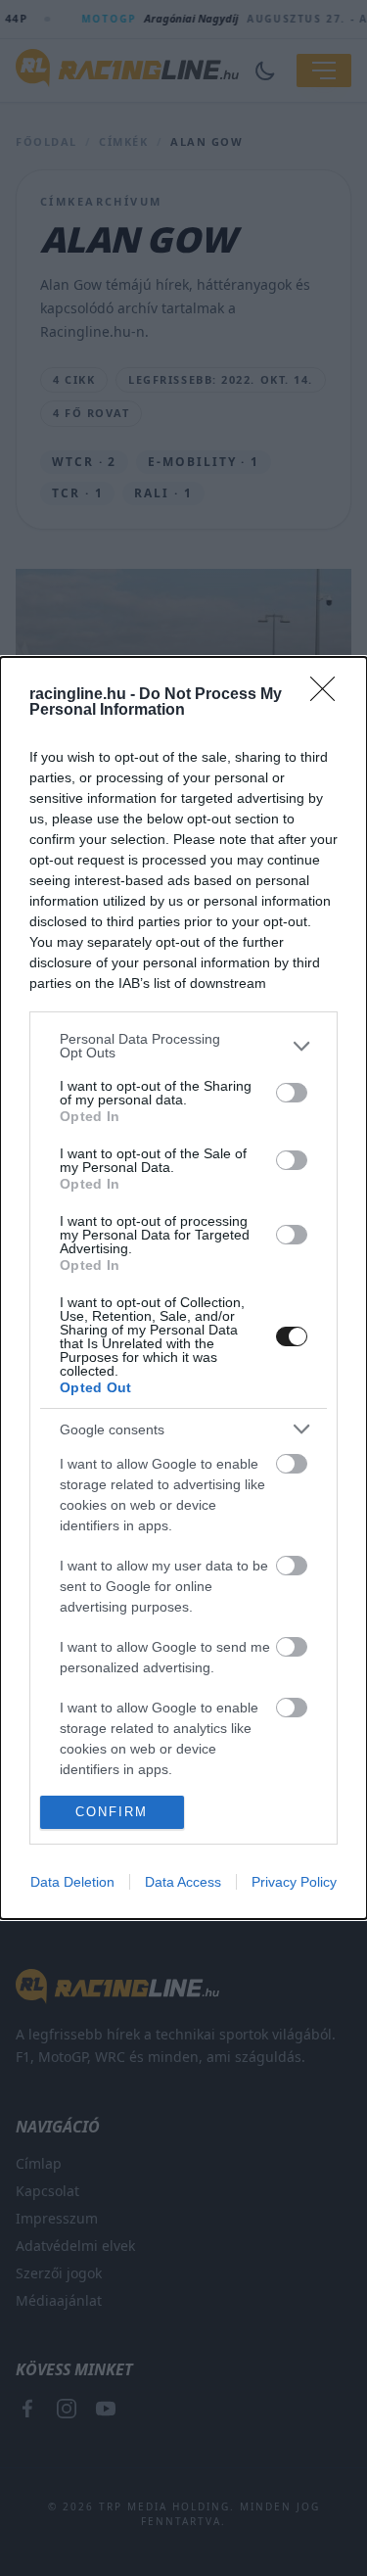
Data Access (183, 1882)
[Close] (329, 695)
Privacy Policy (294, 1882)
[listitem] (183, 1046)
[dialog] (183, 1288)
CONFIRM (112, 1812)
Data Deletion (72, 1882)
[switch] (292, 1093)
